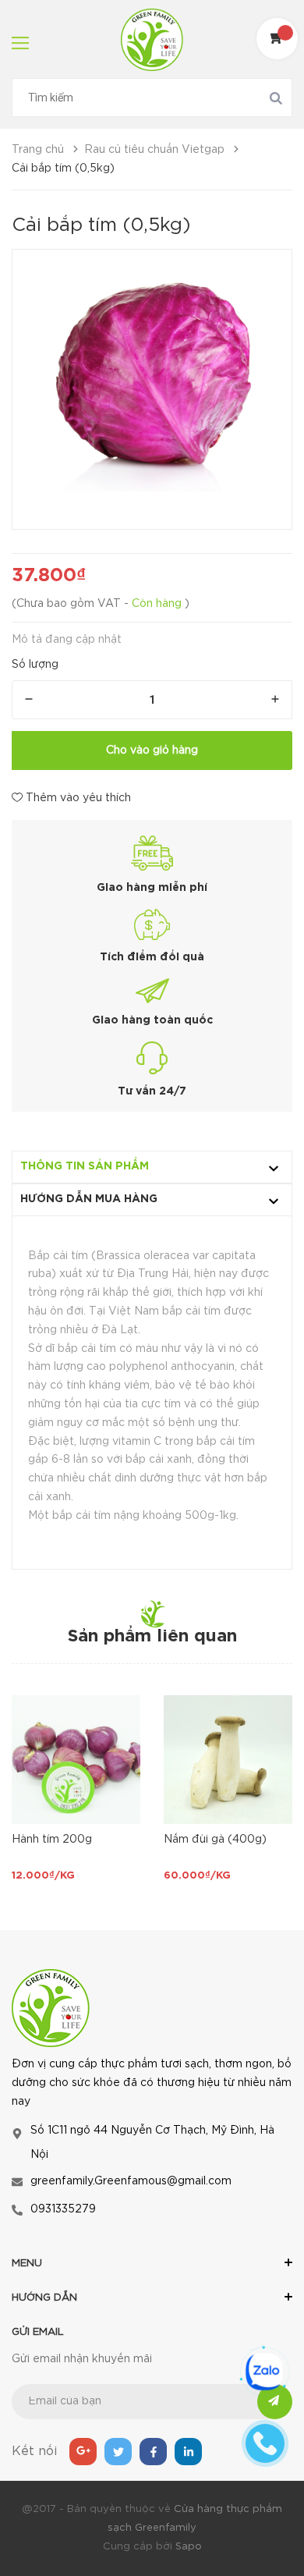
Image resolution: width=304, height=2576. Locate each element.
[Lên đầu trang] (245, 2525)
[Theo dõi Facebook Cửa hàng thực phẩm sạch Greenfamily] (153, 2452)
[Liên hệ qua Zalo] (264, 2372)
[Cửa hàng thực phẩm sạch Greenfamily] (51, 2007)
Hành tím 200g (52, 1840)
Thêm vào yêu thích (77, 798)
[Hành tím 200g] (76, 1760)
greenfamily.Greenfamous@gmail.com (131, 2181)
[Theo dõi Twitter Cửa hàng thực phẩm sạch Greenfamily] (118, 2452)
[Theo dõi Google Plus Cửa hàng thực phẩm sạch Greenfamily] (83, 2452)
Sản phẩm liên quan (152, 1637)
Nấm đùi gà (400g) (215, 1840)
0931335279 (63, 2209)
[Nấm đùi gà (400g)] (228, 1760)
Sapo (189, 2547)
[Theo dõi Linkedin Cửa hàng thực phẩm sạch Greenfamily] (188, 2452)
